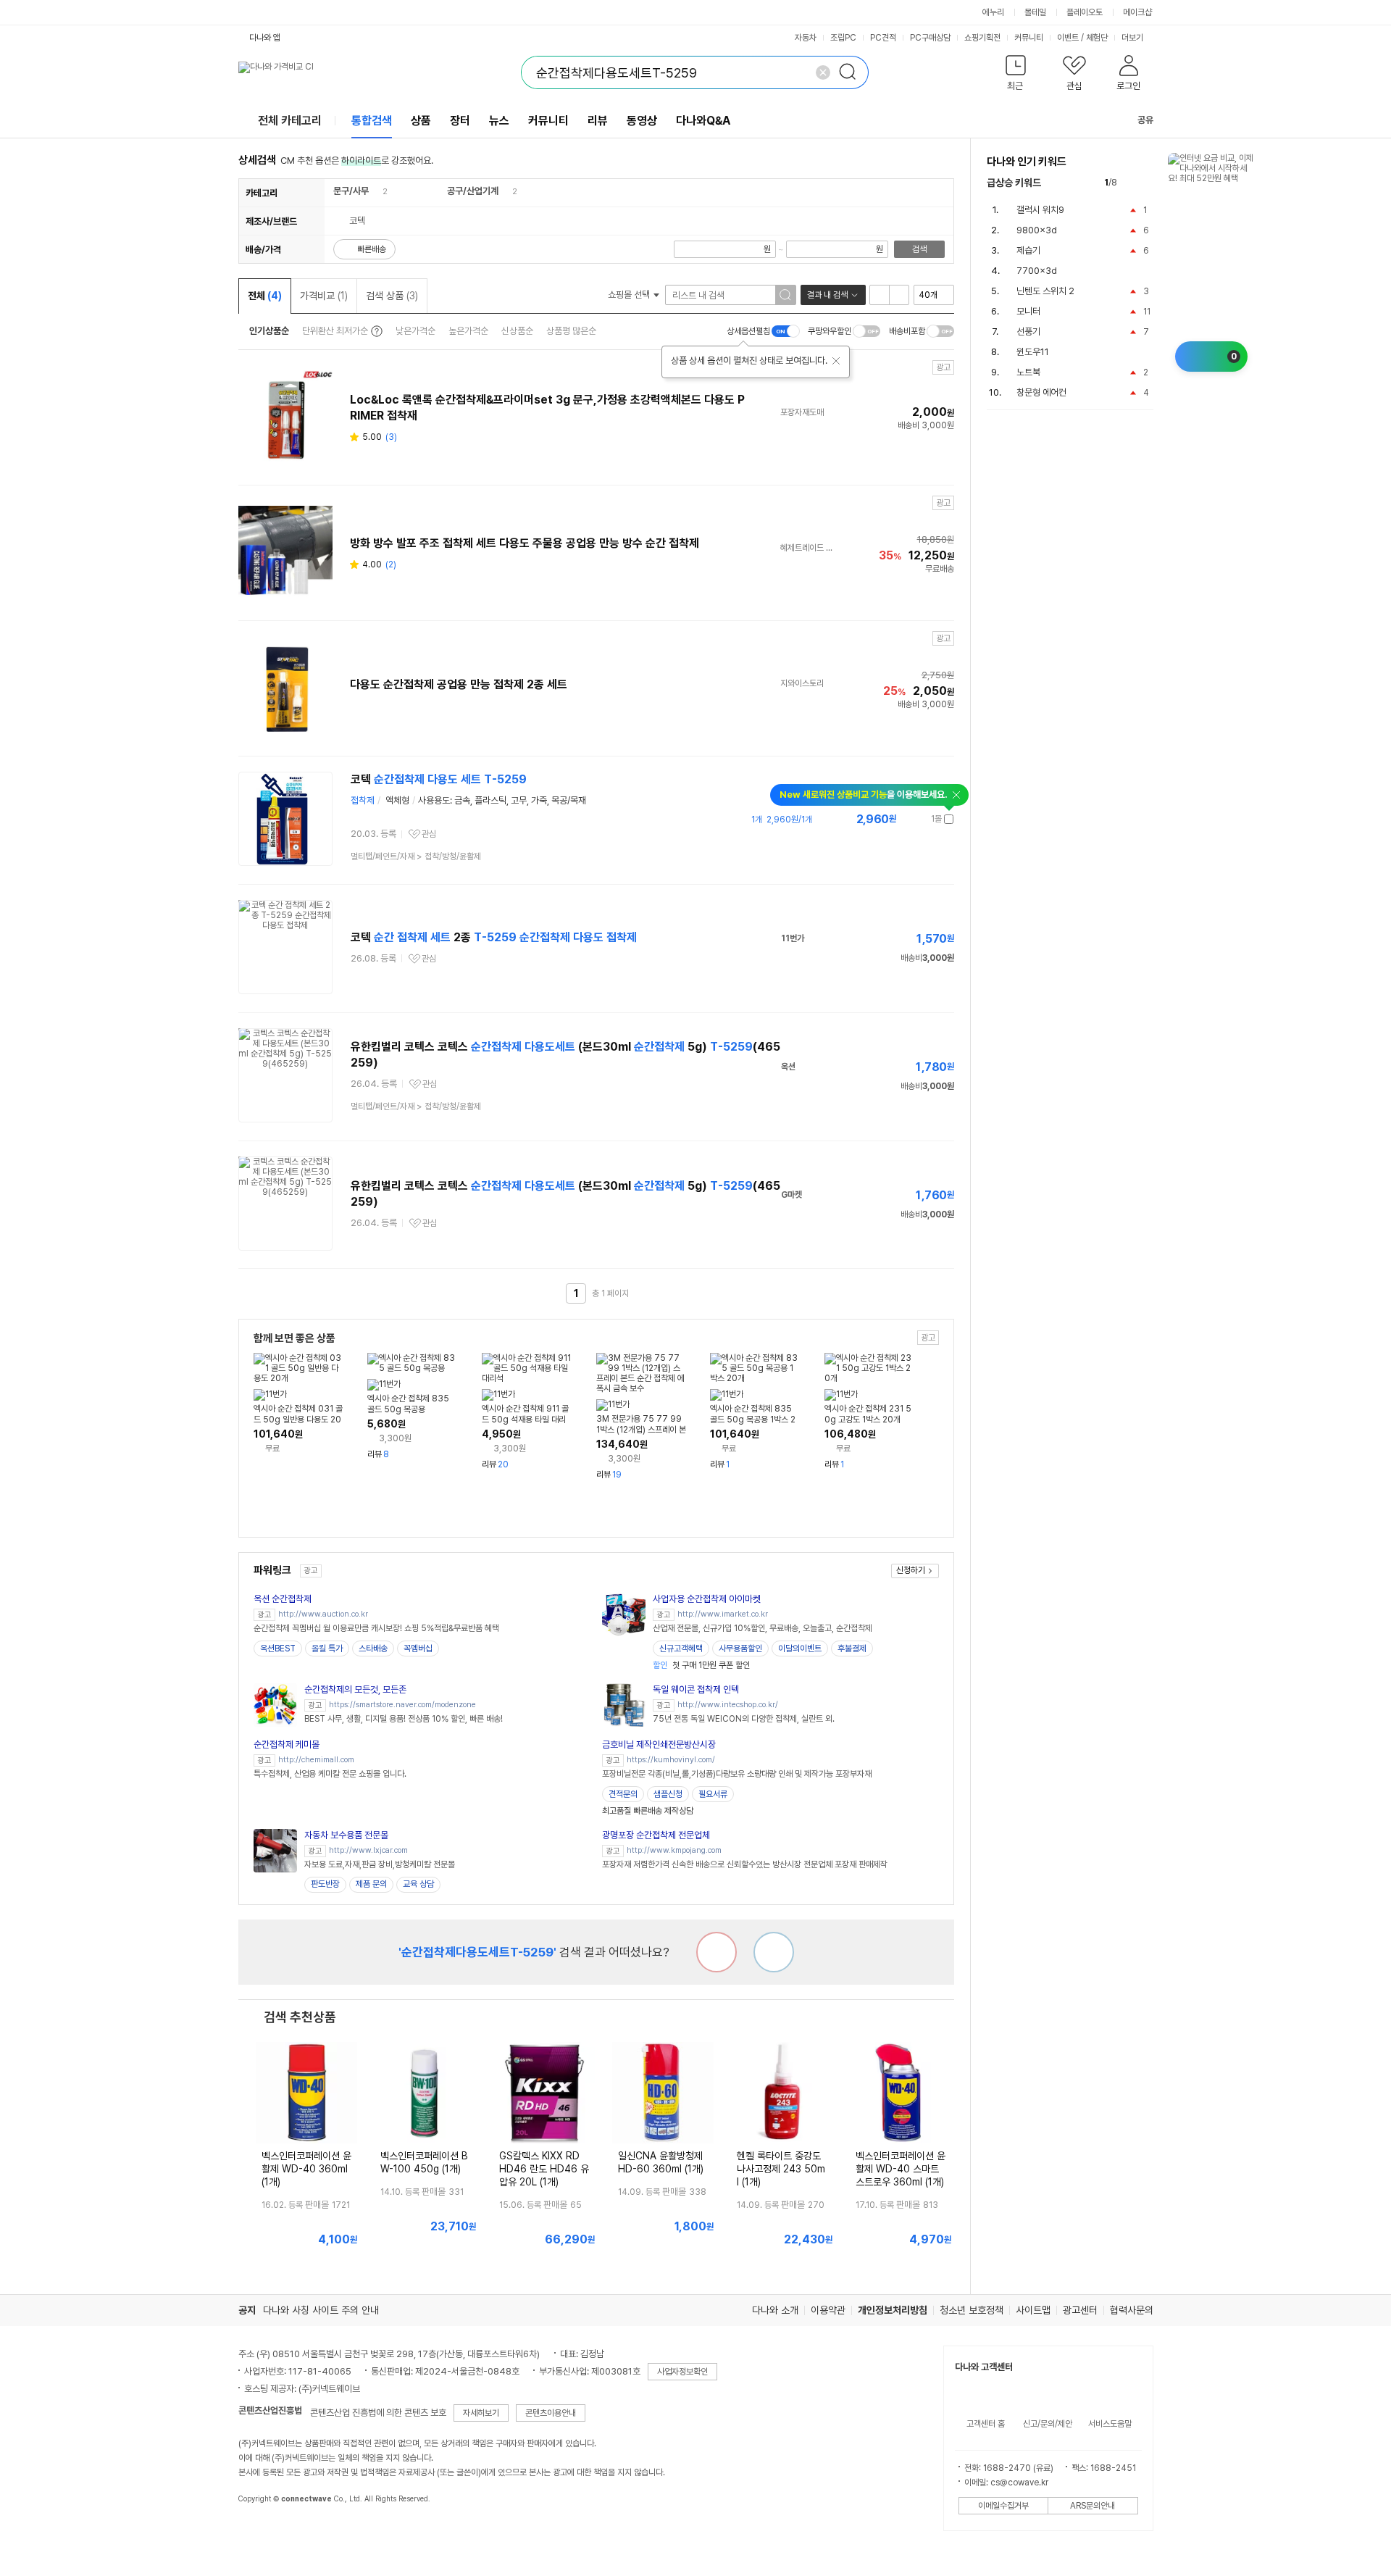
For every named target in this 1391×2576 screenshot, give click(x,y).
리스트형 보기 (880, 295)
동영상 (642, 121)
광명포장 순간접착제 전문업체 (656, 1835)
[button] (1016, 76)
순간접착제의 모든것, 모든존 (355, 1689)
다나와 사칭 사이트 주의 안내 (321, 2310)
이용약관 (828, 2310)
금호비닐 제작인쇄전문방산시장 (659, 1745)
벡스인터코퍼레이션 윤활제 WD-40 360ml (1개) (306, 2169)
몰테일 (1035, 12)
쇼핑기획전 (982, 38)
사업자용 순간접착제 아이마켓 (707, 1599)
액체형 (397, 800)
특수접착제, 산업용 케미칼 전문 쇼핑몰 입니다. (330, 1774)
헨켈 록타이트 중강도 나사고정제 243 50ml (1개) (781, 2169)
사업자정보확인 (682, 2372)
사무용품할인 (740, 1648)
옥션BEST (278, 1648)
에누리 (993, 12)
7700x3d (1037, 271)
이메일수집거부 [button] (1003, 2506)
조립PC (843, 38)
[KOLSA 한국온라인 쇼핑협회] (264, 2532)
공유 (1145, 120)
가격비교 (324, 296)
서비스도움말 (1110, 2424)
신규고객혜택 (681, 1648)
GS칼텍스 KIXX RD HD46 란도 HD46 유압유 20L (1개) (544, 2169)
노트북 (1028, 372)
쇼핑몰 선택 (630, 295)
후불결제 (852, 1648)
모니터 (1028, 311)
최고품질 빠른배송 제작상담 (648, 1811)
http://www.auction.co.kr (323, 1614)
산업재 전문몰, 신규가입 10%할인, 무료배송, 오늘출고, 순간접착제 (763, 1628)
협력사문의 (1132, 2310)
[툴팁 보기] (375, 331)
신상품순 (517, 331)
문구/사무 (351, 191)
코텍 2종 (494, 937)
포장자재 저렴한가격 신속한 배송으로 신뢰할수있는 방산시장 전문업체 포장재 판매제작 (745, 1864)
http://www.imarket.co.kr (723, 1614)
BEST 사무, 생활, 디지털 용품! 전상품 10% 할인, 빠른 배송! (404, 1719)
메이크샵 (1137, 12)
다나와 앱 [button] (265, 38)
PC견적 (883, 38)
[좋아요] (774, 1952)
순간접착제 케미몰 (287, 1745)
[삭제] (823, 72)
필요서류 (713, 1794)
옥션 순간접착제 (283, 1599)
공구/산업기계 (473, 191)
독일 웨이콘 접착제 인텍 (696, 1689)
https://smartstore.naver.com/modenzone (402, 1705)
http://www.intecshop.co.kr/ (728, 1705)
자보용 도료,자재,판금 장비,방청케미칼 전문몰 (380, 1864)
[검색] (852, 72)
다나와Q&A (703, 121)
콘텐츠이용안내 (551, 2413)
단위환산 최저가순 (335, 331)
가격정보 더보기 (903, 819)
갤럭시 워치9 (1040, 210)
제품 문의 (371, 1884)
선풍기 (1028, 332)
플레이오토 (1085, 12)
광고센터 (1080, 2310)
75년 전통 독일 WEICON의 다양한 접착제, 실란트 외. (744, 1719)
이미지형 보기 (899, 295)
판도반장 (325, 1884)
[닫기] (836, 361)
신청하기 (911, 1570)
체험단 (1097, 38)
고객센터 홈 (986, 2424)
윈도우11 (1033, 352)
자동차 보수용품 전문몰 (346, 1835)
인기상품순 (269, 331)
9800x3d (1037, 230)
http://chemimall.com (316, 1760)
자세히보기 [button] (481, 2413)
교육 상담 (418, 1884)
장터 (460, 121)
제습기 (1028, 250)
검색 (919, 249)
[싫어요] (717, 1952)
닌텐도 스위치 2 (1045, 291)
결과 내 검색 (827, 295)
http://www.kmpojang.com (674, 1850)
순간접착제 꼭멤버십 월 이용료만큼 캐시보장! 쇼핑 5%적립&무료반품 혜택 (376, 1628)
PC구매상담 (930, 38)
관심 (429, 834)
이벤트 (1068, 38)
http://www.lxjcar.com (368, 1850)
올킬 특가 (327, 1648)
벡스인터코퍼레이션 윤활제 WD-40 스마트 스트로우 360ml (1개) (901, 2169)
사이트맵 (1033, 2310)
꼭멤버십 (418, 1648)
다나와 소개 (775, 2310)
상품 (421, 121)
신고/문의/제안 (1048, 2424)
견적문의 (623, 1794)
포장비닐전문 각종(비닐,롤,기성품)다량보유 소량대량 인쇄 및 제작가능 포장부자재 (737, 1774)
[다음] (1146, 183)
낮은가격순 (415, 331)
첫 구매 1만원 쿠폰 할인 (701, 1665)
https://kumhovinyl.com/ (671, 1760)
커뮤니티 (1029, 38)
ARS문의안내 (1093, 2506)
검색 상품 (392, 296)
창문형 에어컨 (1041, 392)
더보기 (1133, 38)
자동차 (806, 38)
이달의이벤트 (800, 1648)
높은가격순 (468, 331)
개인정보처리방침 (893, 2310)
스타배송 (373, 1648)
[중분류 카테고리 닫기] (376, 191)
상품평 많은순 (571, 331)
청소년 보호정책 (972, 2310)
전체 (265, 296)
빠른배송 (372, 249)
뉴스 (499, 121)
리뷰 (598, 121)
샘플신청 (668, 1794)
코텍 (439, 779)
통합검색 (372, 121)
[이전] (1131, 183)
